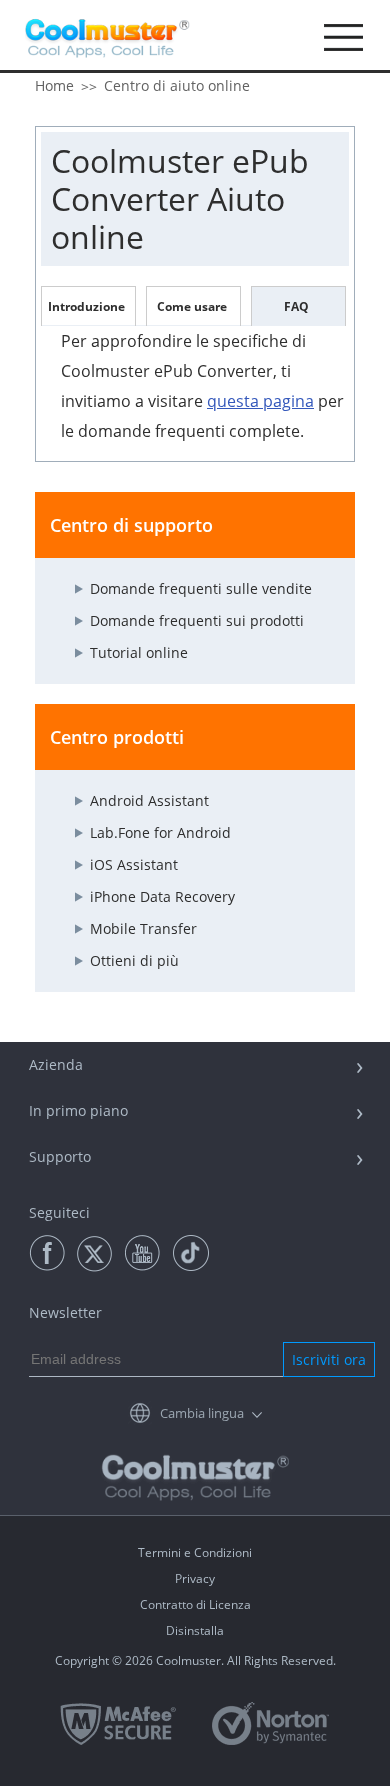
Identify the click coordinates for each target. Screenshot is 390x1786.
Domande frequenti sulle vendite (201, 588)
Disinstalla (195, 1630)
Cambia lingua (202, 1413)
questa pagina (260, 401)
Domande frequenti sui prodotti (197, 620)
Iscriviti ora (329, 1359)
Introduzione (86, 306)
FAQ (296, 306)
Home (54, 85)
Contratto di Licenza (195, 1604)
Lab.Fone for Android (160, 832)
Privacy (195, 1578)
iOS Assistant (134, 864)
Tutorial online (139, 652)
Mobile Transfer (143, 928)
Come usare (192, 306)
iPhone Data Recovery (162, 896)
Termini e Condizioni (195, 1552)
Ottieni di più (134, 960)
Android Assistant (149, 800)
